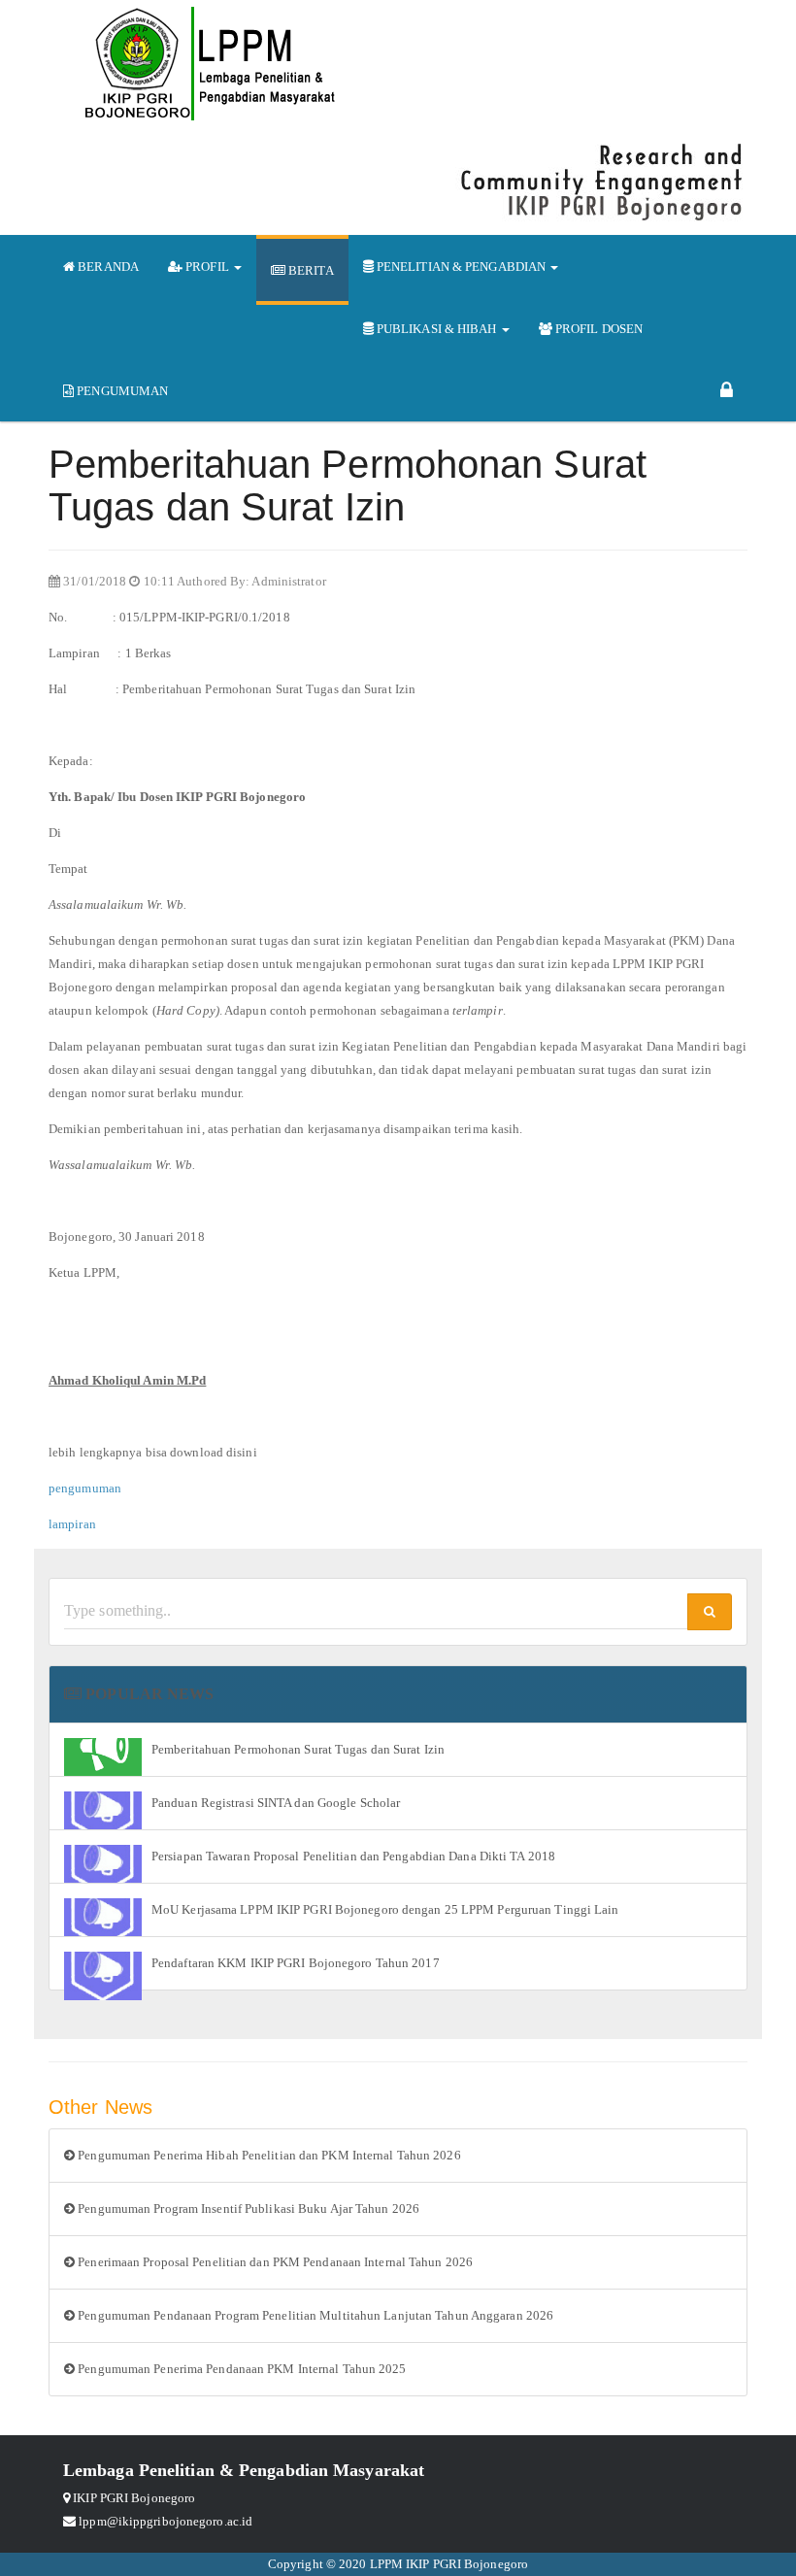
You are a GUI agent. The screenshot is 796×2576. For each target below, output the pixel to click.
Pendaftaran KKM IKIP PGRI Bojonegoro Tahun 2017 (296, 1963)
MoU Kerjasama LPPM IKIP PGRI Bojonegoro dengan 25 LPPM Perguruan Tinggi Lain (385, 1909)
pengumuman (85, 1488)
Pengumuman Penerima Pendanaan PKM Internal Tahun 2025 (240, 2369)
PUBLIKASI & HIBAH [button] (437, 329)
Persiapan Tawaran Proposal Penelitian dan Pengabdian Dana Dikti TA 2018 (353, 1856)
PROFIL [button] (207, 267)
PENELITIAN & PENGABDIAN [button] (462, 267)
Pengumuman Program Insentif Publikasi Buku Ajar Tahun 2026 (247, 2208)
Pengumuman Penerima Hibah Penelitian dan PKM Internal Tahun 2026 (268, 2155)
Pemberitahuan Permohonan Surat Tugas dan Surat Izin (298, 1749)
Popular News (148, 1694)
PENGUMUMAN (121, 391)
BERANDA (107, 267)
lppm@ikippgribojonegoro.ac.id (166, 2521)
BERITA (310, 270)
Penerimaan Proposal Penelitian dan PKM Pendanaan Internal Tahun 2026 (274, 2262)
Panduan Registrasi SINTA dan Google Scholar (276, 1803)
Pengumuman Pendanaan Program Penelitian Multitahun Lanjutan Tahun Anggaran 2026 (314, 2315)
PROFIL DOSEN (597, 329)
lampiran (72, 1524)
